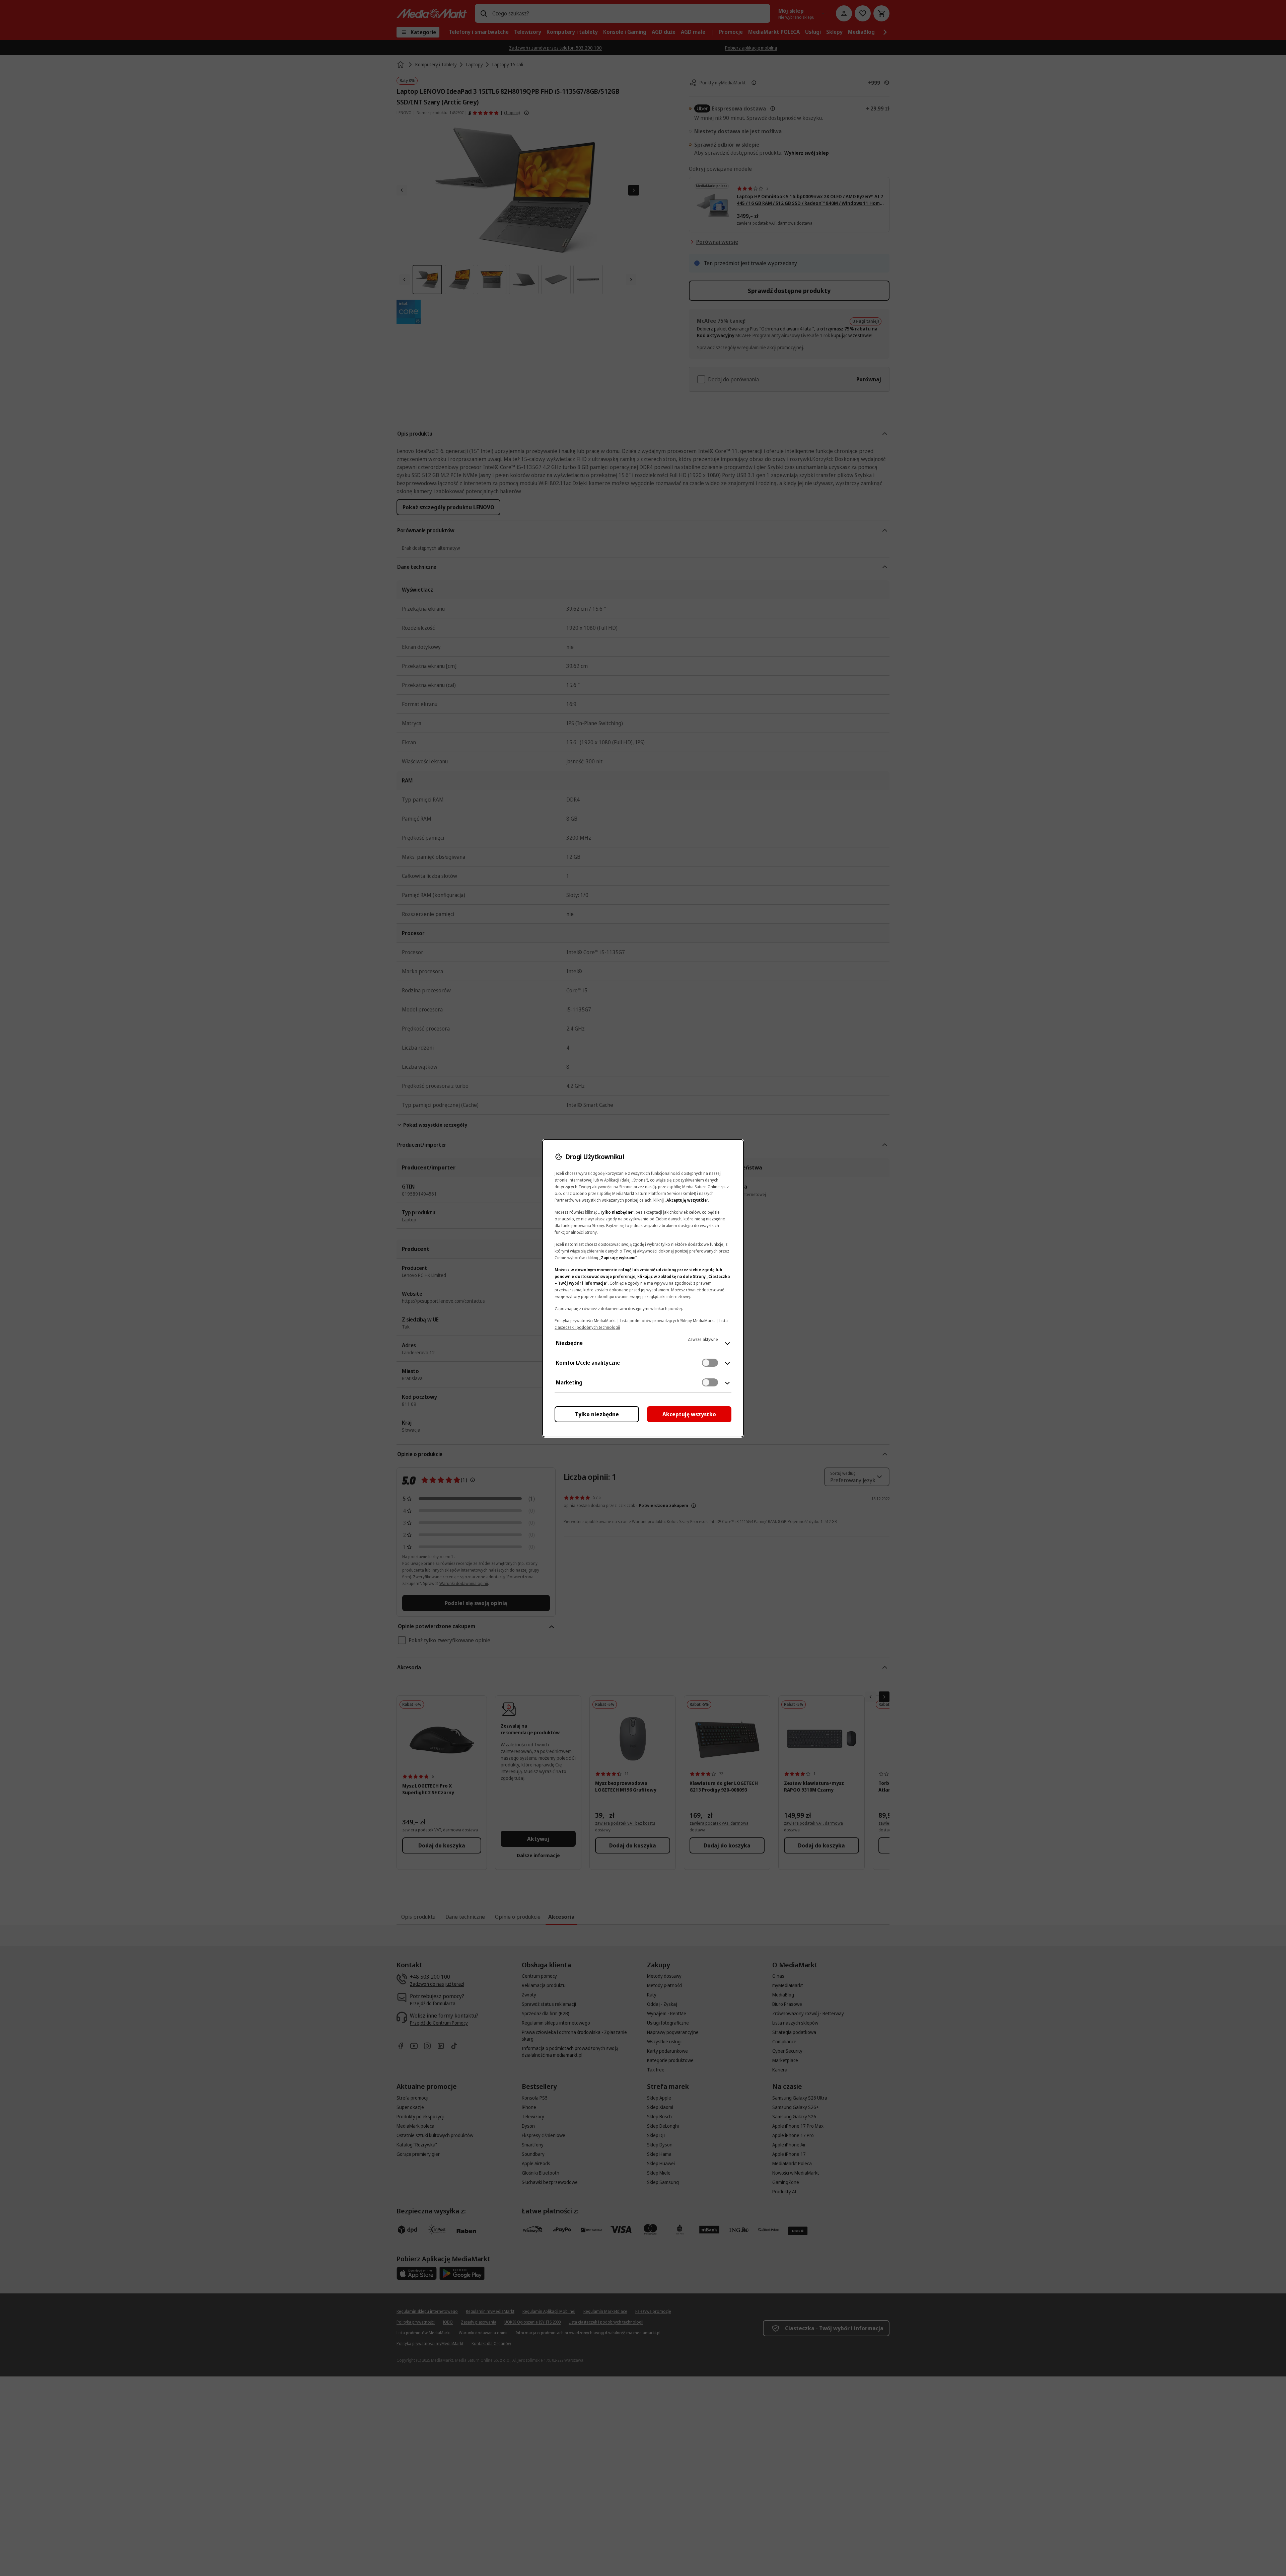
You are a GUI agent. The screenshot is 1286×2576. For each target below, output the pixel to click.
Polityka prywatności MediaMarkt (585, 1321)
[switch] (710, 1363)
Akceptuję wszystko (689, 1414)
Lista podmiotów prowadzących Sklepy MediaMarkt (668, 1321)
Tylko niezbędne (597, 1414)
